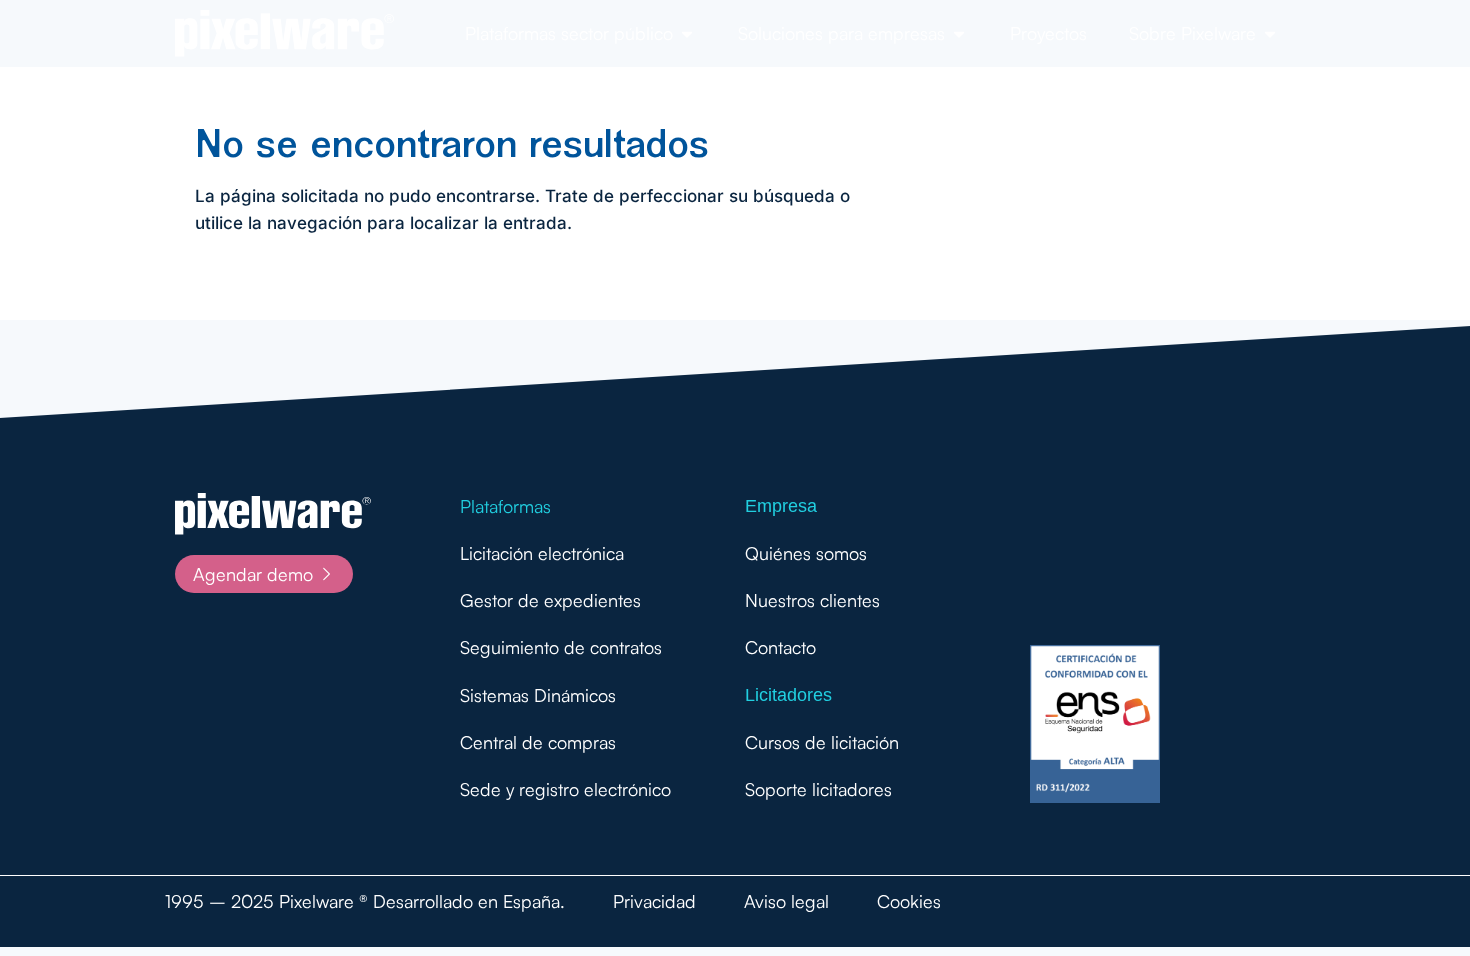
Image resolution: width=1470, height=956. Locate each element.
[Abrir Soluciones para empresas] (959, 33)
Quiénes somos (806, 553)
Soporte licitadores (818, 789)
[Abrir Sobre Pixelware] (1270, 33)
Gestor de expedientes (550, 600)
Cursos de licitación (822, 742)
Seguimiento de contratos (561, 647)
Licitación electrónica (542, 553)
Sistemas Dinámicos (538, 695)
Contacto (780, 647)
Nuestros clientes (812, 600)
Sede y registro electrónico (565, 789)
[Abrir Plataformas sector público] (687, 33)
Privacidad (654, 901)
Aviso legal (786, 901)
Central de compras (538, 742)
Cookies (909, 901)
